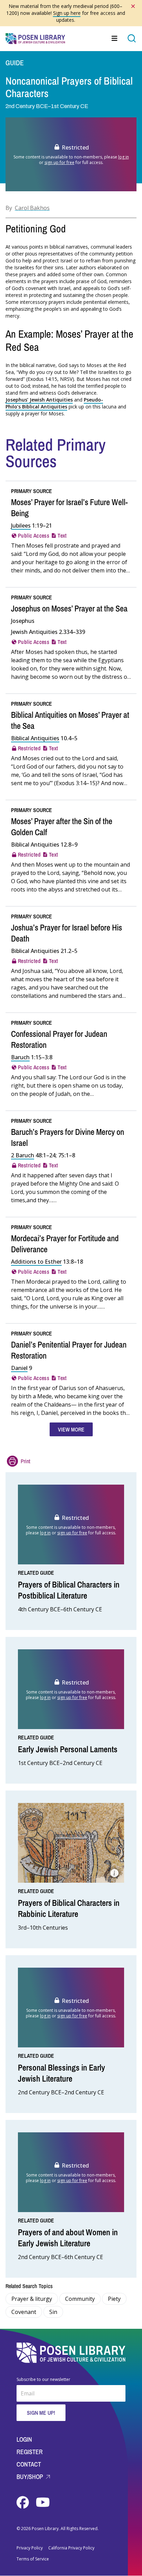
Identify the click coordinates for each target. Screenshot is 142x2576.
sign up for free (59, 162)
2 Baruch (23, 1155)
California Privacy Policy (71, 2548)
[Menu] (115, 38)
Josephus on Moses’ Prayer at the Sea (69, 608)
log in (124, 157)
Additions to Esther (36, 1262)
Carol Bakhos (32, 208)
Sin (53, 2312)
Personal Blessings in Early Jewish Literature (62, 2073)
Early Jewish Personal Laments (68, 1749)
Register (30, 2452)
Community (80, 2299)
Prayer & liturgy (32, 2299)
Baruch (20, 1057)
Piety (114, 2299)
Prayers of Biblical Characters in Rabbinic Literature (69, 1908)
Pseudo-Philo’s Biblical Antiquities (54, 403)
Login (24, 2439)
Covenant (24, 2312)
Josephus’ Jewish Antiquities (39, 400)
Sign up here (67, 13)
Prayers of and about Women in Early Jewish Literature (68, 2238)
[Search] (132, 38)
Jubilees (21, 525)
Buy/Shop (31, 2477)
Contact (29, 2464)
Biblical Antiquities (35, 738)
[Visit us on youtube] (43, 2502)
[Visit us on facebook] (23, 2502)
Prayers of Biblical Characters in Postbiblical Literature (69, 1590)
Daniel (19, 1368)
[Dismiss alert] (133, 6)
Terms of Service (33, 2559)
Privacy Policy (30, 2548)
